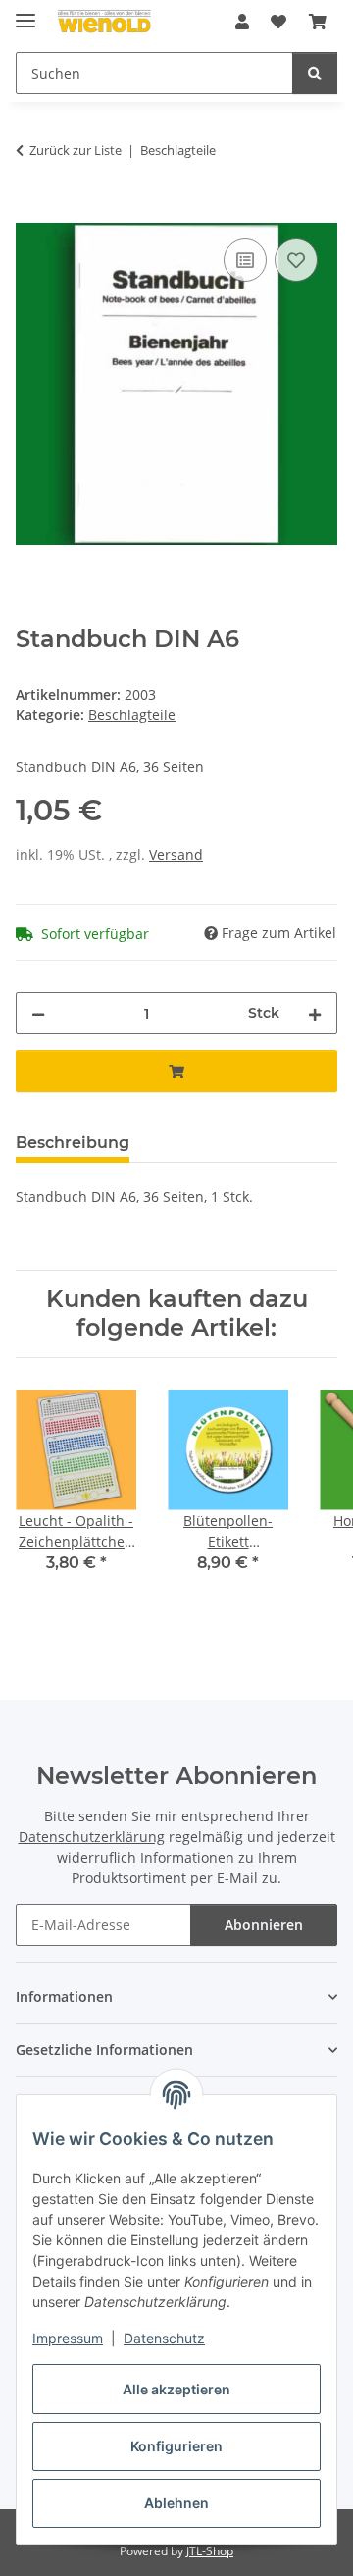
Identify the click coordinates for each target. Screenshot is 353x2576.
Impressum (68, 2338)
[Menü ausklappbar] (25, 12)
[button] (242, 22)
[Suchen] (315, 73)
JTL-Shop (210, 2551)
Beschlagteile (132, 715)
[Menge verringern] (38, 1013)
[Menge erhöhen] (315, 1013)
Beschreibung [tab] (73, 1143)
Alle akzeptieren (176, 2389)
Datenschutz (164, 2338)
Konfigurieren (176, 2446)
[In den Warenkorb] (31, 212)
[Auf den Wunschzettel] (296, 260)
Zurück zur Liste (76, 150)
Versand (176, 854)
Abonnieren (264, 1925)
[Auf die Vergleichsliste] (245, 260)
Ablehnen (176, 2503)
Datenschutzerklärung (92, 1837)
